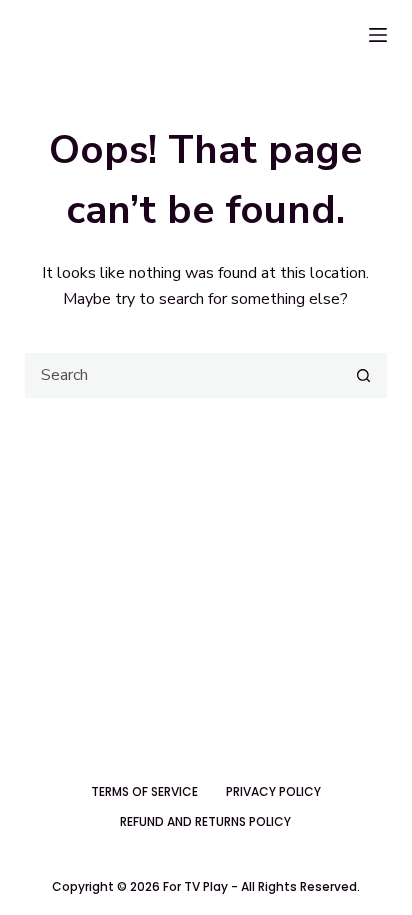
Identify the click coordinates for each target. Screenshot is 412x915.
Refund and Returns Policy (205, 822)
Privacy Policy (273, 792)
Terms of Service (144, 792)
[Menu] (378, 35)
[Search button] (363, 375)
